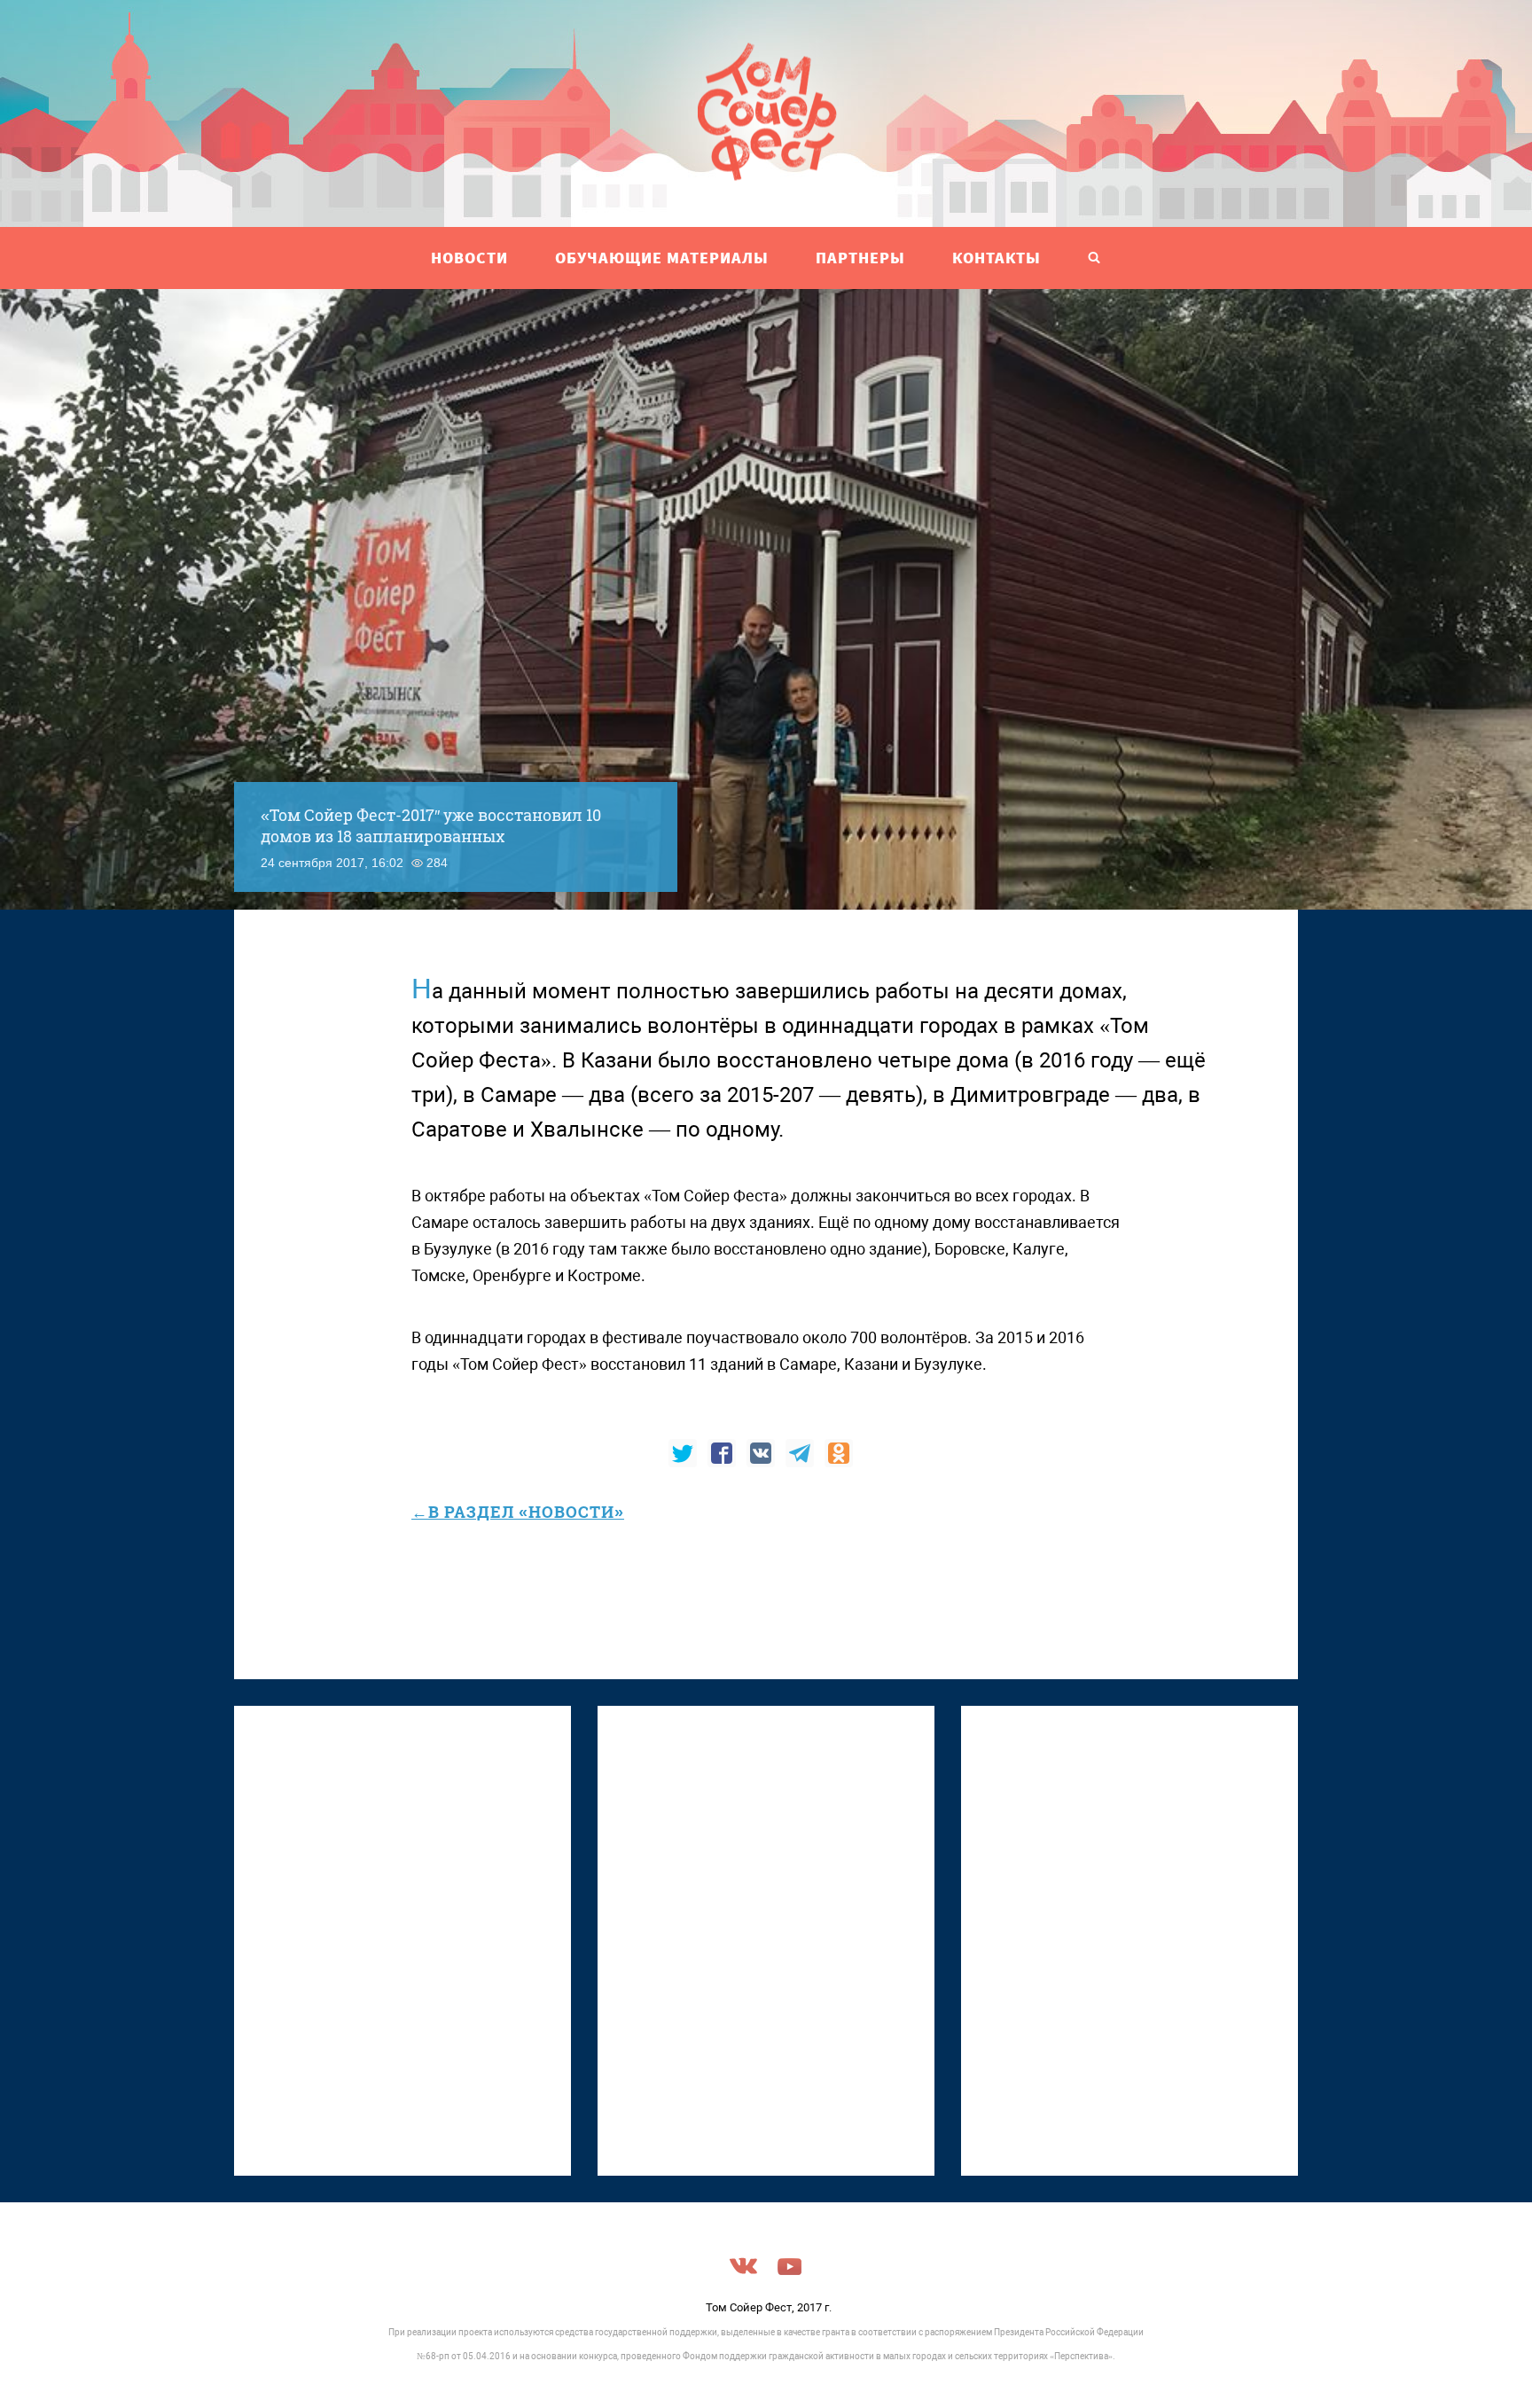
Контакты (997, 258)
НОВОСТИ (469, 258)
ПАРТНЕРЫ (860, 258)
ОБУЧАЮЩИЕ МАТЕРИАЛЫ (662, 258)
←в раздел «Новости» (518, 1512)
